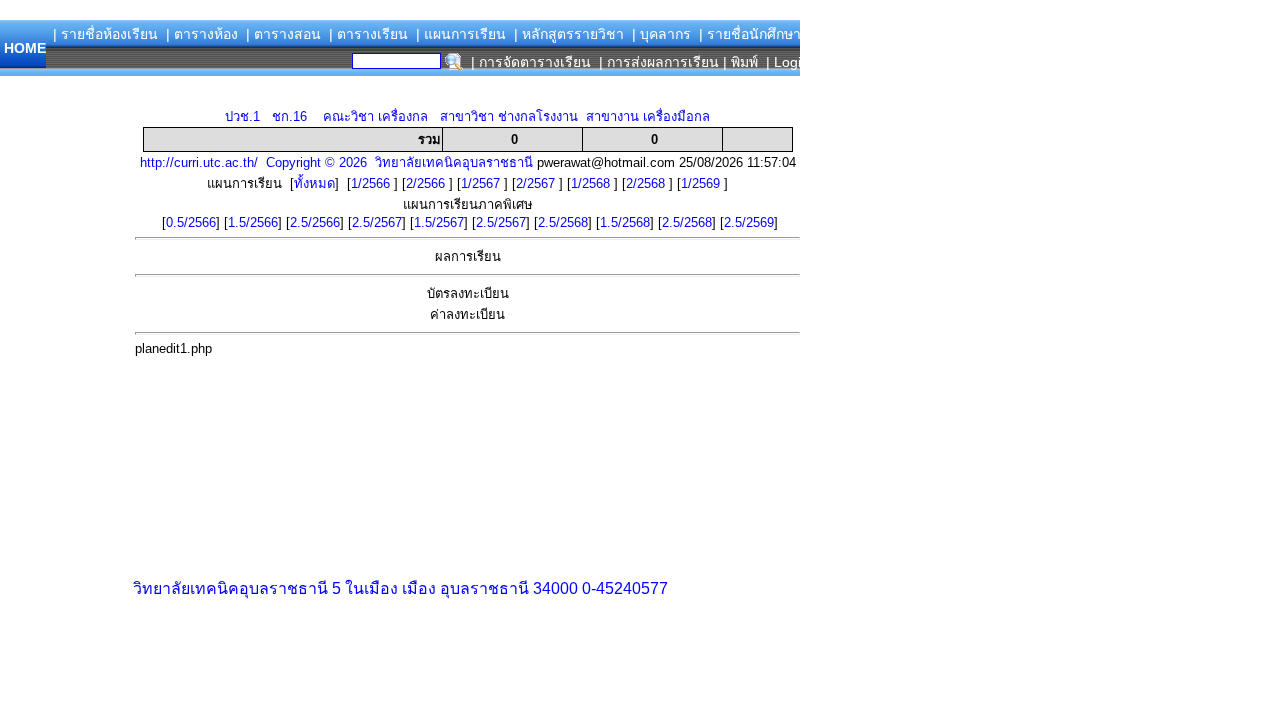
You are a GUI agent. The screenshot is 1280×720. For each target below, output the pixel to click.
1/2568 (592, 183)
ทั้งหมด (314, 183)
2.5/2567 (377, 222)
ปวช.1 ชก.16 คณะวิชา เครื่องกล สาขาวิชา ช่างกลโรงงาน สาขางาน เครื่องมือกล (467, 116)
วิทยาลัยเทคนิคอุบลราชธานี (230, 588)
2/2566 (427, 183)
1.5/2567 (439, 222)
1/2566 (372, 183)
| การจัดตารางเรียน (531, 62)
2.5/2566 (315, 222)
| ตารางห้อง (202, 34)
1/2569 (702, 183)
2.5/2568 (563, 222)
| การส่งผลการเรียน (659, 62)
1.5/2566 (253, 222)
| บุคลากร (661, 34)
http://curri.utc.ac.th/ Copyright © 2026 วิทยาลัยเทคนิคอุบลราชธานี (336, 162)
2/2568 (647, 183)
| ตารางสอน (283, 34)
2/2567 (537, 183)
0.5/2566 (191, 222)
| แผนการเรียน (461, 34)
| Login (785, 62)
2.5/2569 (749, 222)
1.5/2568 (625, 222)
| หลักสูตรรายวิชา (569, 34)
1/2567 (482, 183)
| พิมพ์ (740, 62)
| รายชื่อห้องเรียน (105, 34)
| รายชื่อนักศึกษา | (754, 34)
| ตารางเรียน (368, 34)
